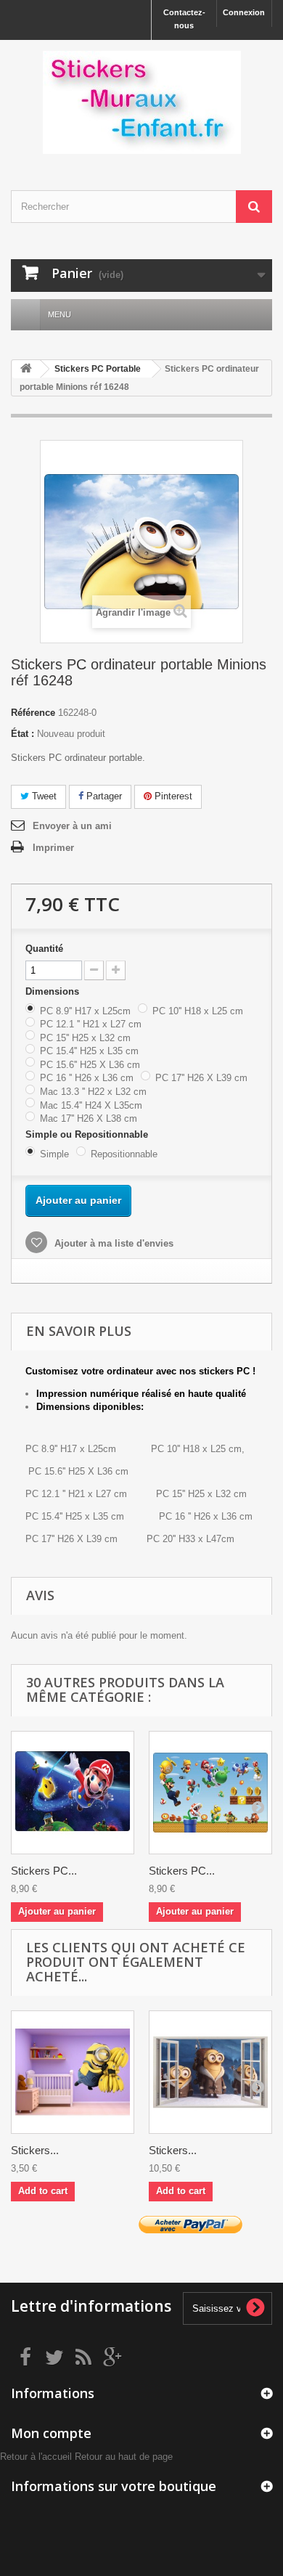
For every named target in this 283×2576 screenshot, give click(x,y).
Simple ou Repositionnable (88, 1134)
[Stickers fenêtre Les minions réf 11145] (210, 2072)
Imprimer (53, 848)
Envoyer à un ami (72, 826)
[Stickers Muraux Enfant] (141, 102)
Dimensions (54, 991)
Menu (60, 314)
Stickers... (35, 2150)
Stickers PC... (44, 1871)
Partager (103, 796)
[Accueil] (25, 315)
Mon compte (51, 2433)
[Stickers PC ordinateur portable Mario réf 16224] (73, 1793)
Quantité (44, 949)
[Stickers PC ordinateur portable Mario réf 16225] (210, 1793)
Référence (33, 713)
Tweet (43, 796)
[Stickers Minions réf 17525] (73, 2072)
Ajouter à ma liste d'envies (112, 1243)
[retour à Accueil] (26, 369)
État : (22, 734)
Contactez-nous (184, 19)
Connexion (244, 12)
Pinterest (172, 796)
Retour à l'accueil (36, 2457)
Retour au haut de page (124, 2457)
